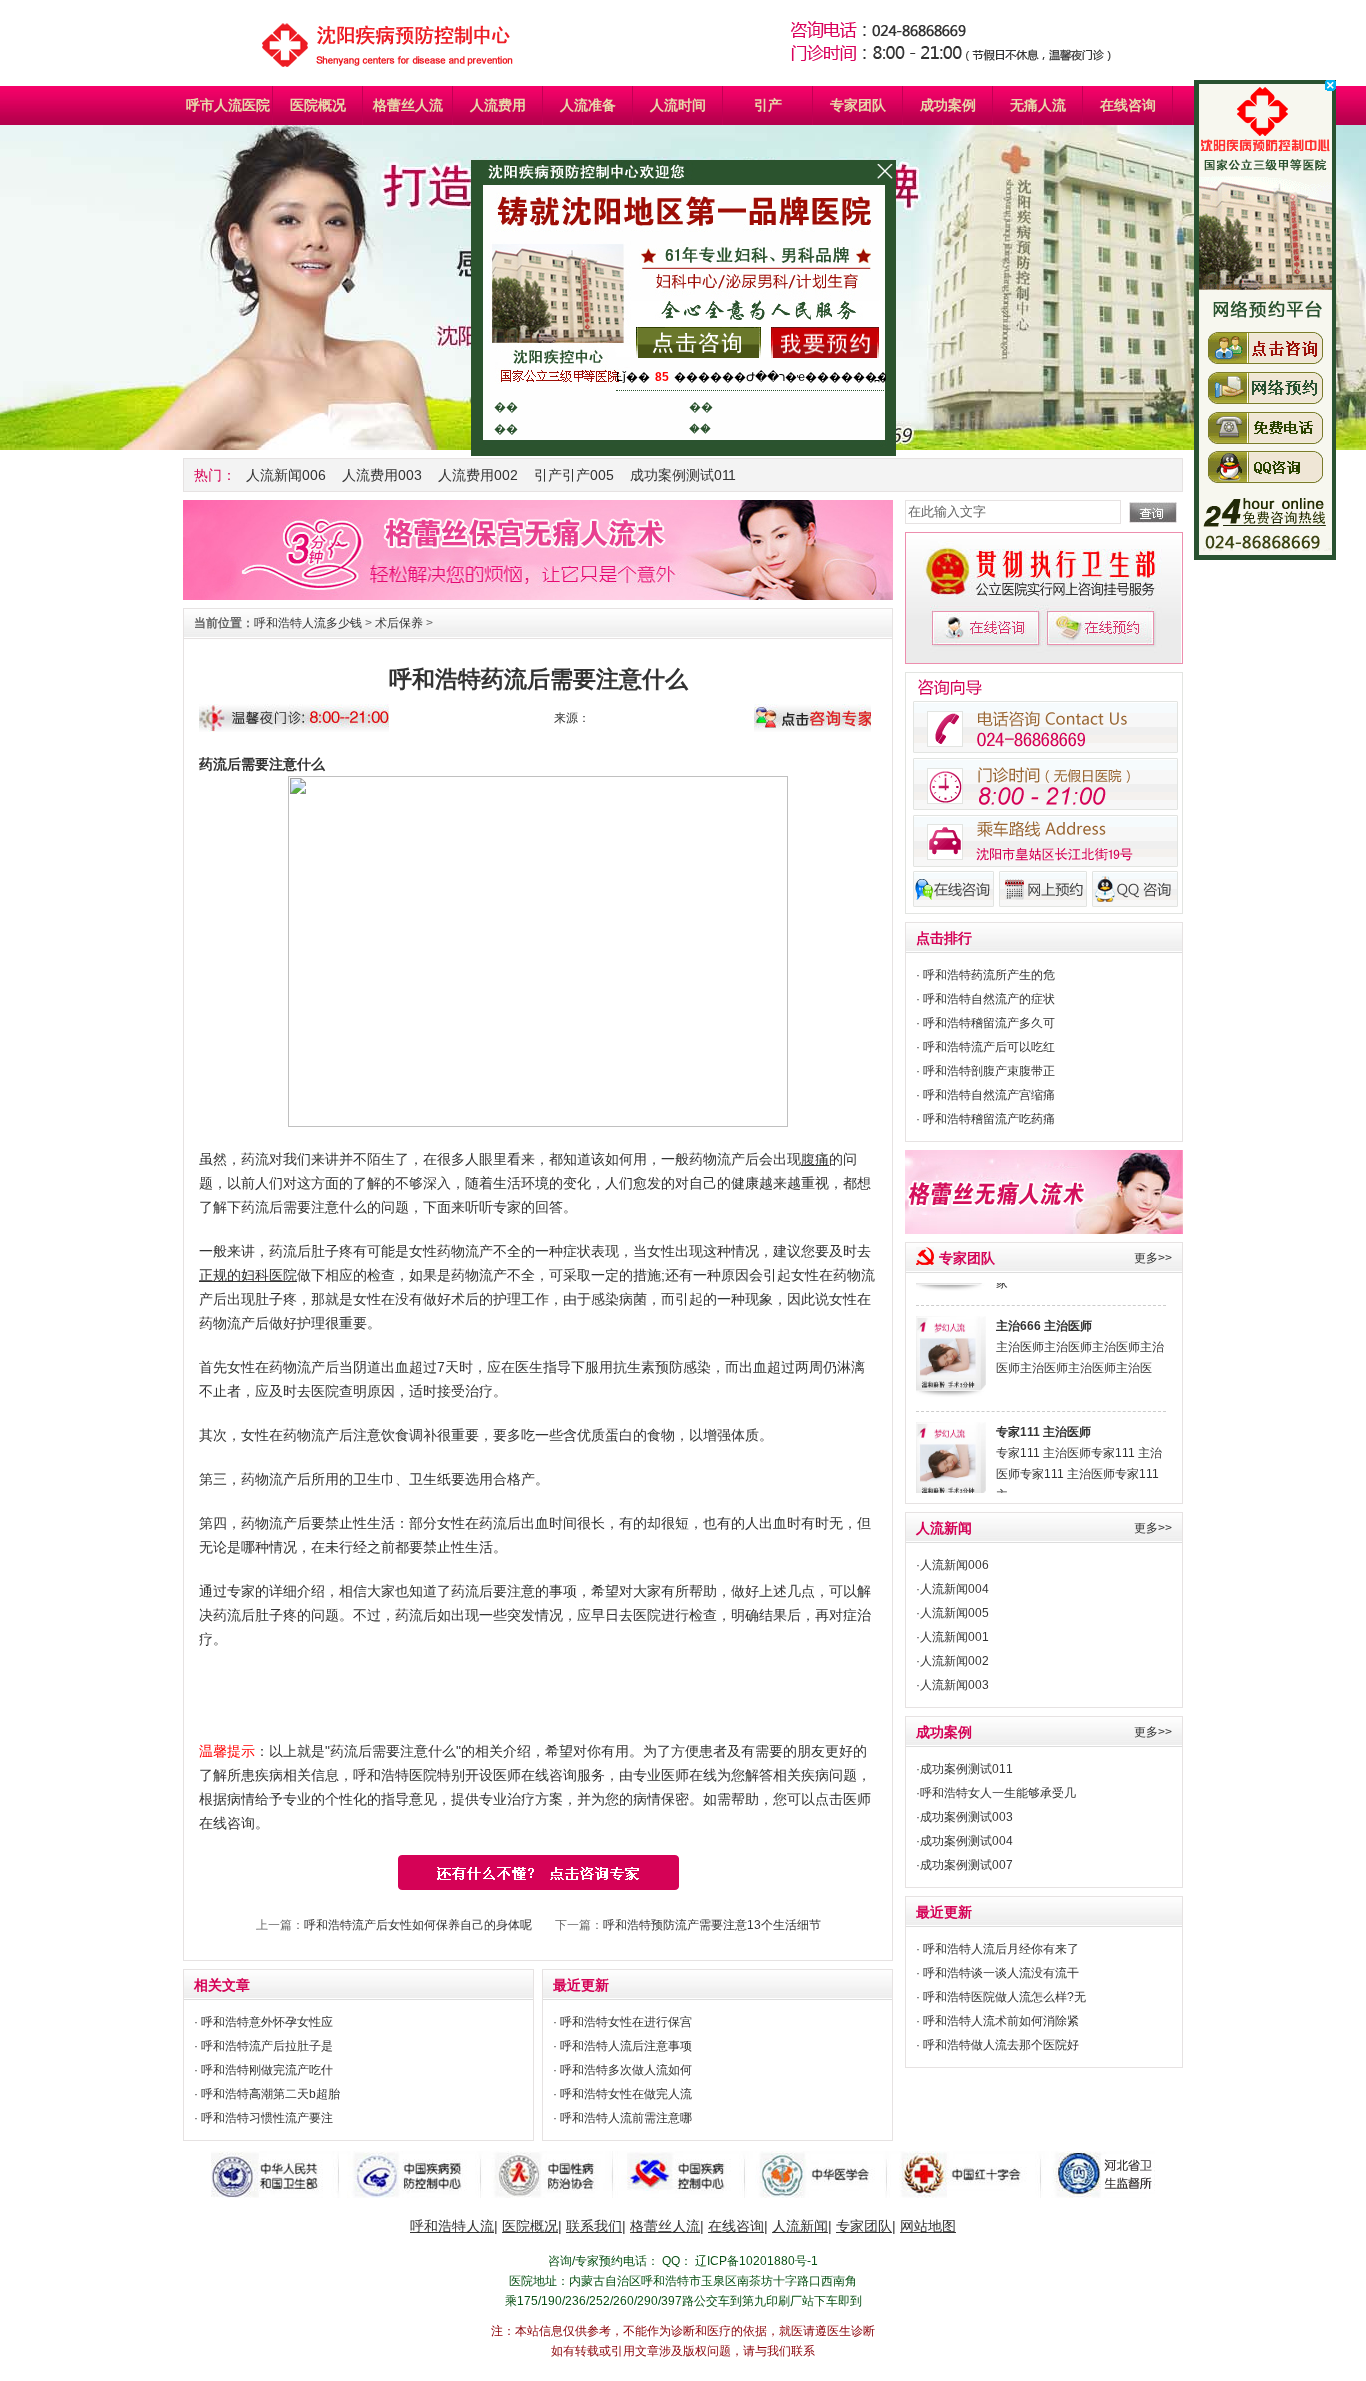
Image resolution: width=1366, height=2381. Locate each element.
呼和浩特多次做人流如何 (626, 2070)
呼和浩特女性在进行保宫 (626, 2022)
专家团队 (858, 105)
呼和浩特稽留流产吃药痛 (989, 1119)
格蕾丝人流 (408, 105)
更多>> (1153, 1258)
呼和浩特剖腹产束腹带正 (989, 1071)
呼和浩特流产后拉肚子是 (267, 2046)
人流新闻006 (286, 475)
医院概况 (318, 105)
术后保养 (399, 623)
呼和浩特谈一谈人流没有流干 (1001, 1973)
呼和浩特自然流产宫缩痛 (989, 1095)
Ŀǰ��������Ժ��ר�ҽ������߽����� (776, 377)
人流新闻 (944, 1528)
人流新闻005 (954, 1613)
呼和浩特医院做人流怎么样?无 (1004, 1997)
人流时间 (678, 105)
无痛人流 (1038, 105)
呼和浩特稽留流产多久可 (989, 1023)
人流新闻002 (954, 1661)
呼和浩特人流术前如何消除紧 (1001, 2021)
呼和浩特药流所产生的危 (989, 975)
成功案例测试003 (966, 1817)
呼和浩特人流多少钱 (308, 623)
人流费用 (498, 105)
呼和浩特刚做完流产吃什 (267, 2070)
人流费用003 (382, 475)
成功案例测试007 (966, 1865)
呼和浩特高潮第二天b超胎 (270, 2094)
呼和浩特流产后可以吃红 (989, 1047)
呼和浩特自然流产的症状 (989, 999)
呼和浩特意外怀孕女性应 (267, 2022)
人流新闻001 (954, 1637)
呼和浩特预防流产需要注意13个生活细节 (712, 1925)
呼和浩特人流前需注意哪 (626, 2118)
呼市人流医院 (228, 105)
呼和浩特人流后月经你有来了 (1001, 1949)
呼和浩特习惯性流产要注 (267, 2118)
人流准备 (588, 105)
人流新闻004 (954, 1589)
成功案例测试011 (683, 475)
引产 (768, 105)
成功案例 (948, 105)
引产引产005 (574, 475)
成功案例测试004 (966, 1841)
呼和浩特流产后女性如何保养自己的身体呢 (418, 1925)
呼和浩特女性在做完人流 (626, 2094)
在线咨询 (1128, 105)
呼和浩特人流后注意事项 (626, 2046)
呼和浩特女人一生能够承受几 (998, 1793)
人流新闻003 (954, 1685)
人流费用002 (478, 475)
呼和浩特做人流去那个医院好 (1001, 2045)
